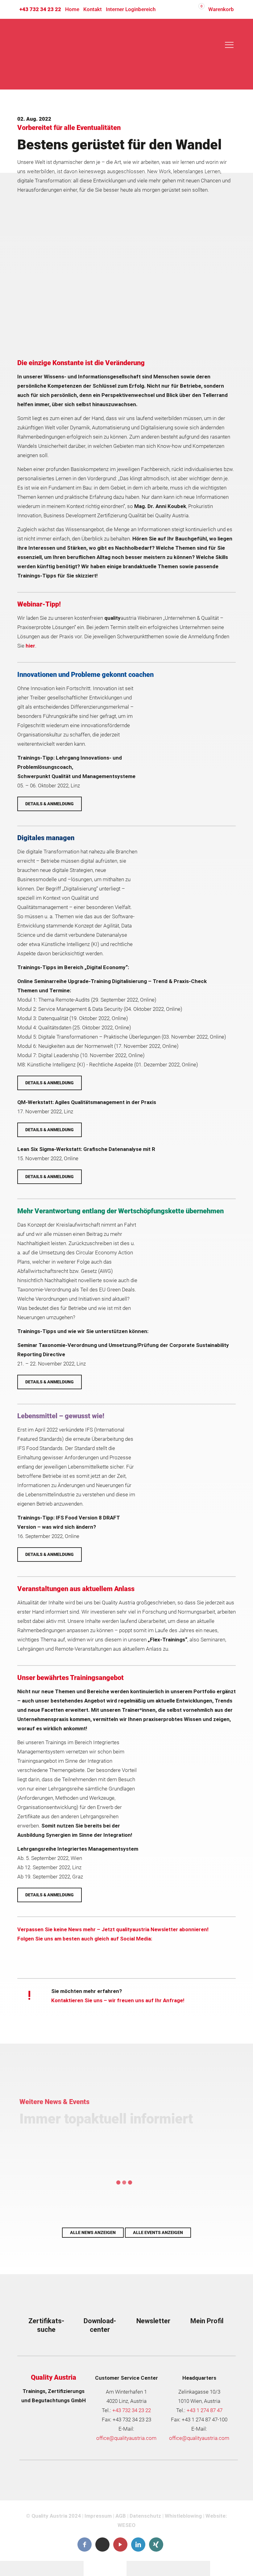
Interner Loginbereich (131, 9)
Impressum (98, 2516)
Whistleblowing (183, 2516)
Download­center (100, 2325)
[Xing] (156, 2545)
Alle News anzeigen (93, 2232)
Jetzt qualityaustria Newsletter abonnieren (154, 1929)
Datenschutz (145, 2516)
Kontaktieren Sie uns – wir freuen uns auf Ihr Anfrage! (118, 2000)
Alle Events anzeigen (158, 2232)
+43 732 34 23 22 (40, 9)
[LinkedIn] (138, 2545)
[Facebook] (85, 2545)
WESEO (126, 2525)
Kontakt (93, 9)
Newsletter (153, 2321)
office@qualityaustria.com (126, 2438)
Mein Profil (207, 2321)
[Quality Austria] (56, 54)
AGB (121, 2516)
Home (72, 9)
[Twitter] (102, 2544)
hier (30, 646)
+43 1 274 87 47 (205, 2410)
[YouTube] (120, 2545)
